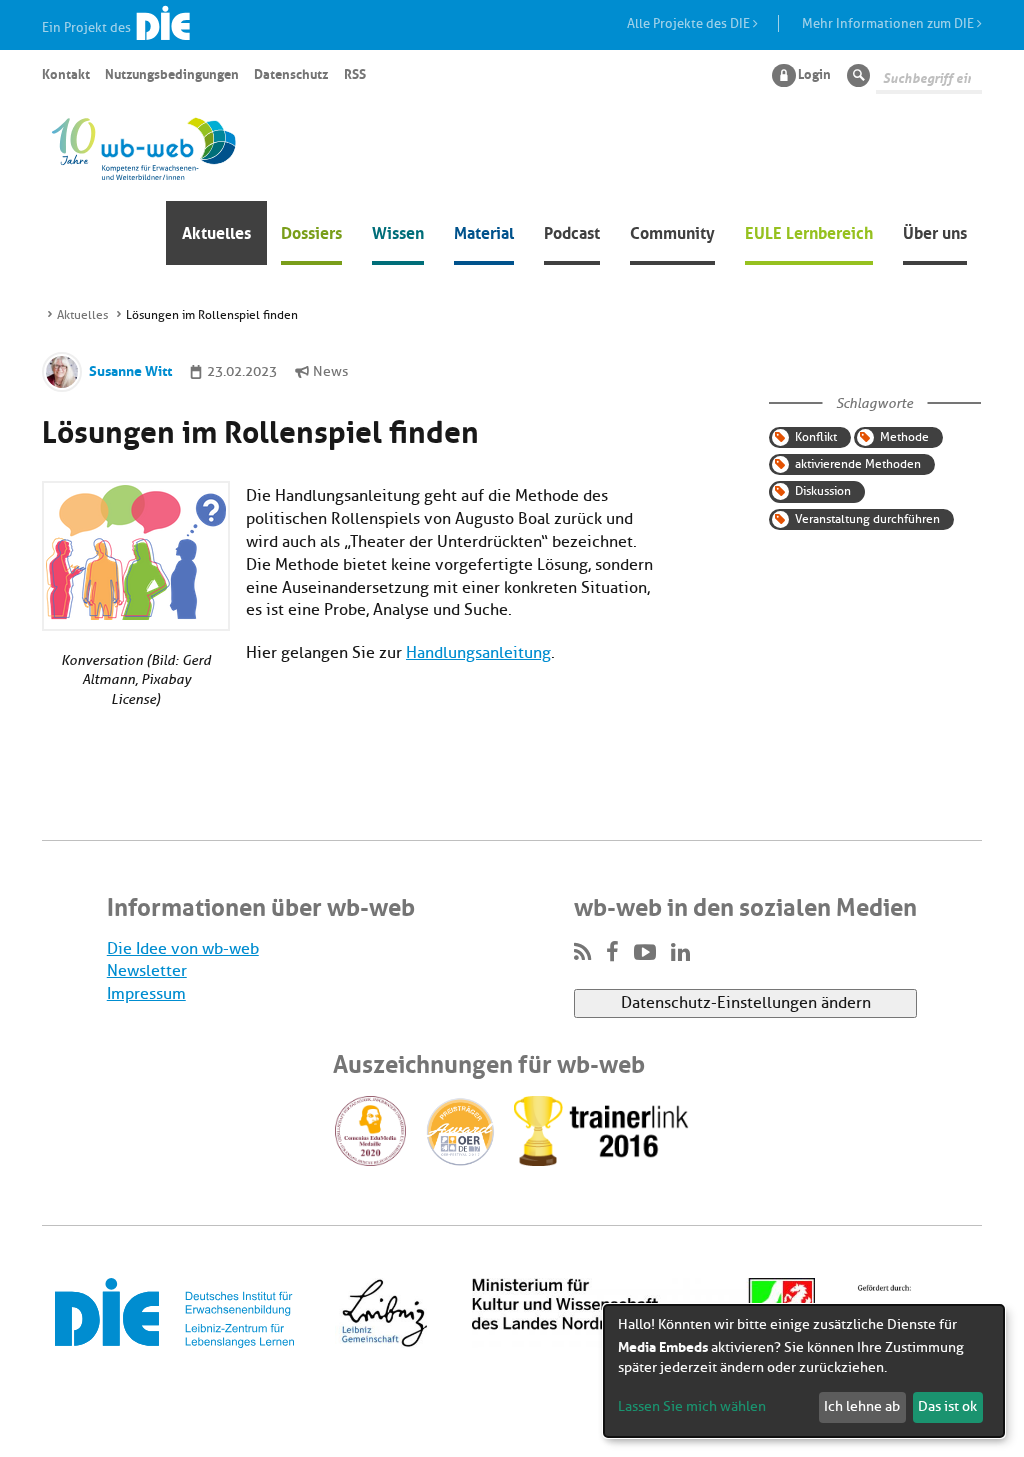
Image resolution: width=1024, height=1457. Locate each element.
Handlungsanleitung (478, 653)
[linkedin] (680, 953)
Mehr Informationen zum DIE (889, 23)
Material (484, 231)
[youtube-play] (645, 953)
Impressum (146, 994)
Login (814, 73)
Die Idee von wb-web (183, 949)
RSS (355, 73)
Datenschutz (291, 73)
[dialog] (804, 1371)
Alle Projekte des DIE (690, 23)
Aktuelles (216, 231)
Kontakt (66, 73)
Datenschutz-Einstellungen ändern (746, 1003)
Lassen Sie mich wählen (692, 1406)
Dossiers (311, 231)
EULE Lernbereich (809, 231)
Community (672, 231)
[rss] (582, 953)
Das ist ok (947, 1406)
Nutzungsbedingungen (172, 73)
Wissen (398, 231)
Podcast (572, 231)
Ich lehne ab (862, 1406)
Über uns (935, 231)
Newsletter (147, 971)
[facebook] (612, 953)
